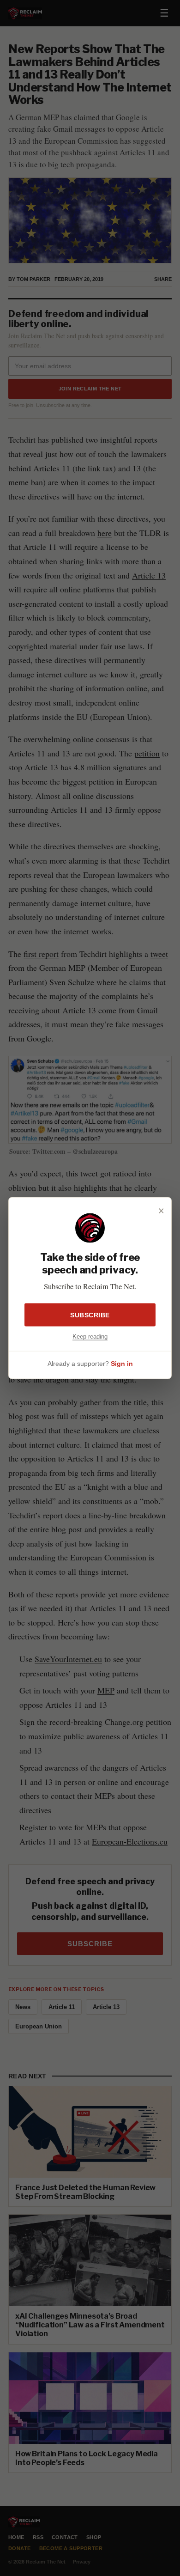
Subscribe (90, 1315)
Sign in (122, 1364)
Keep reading (90, 1336)
